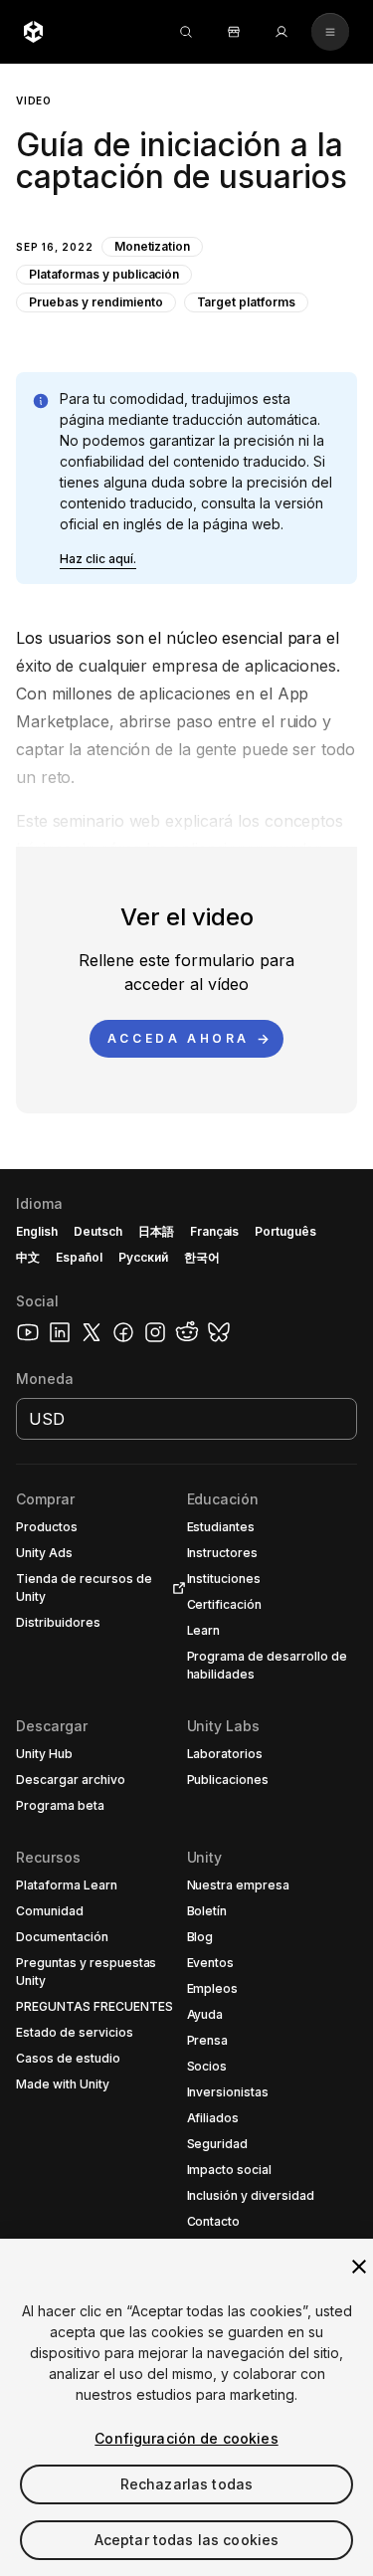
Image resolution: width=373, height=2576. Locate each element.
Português (285, 1231)
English (37, 1231)
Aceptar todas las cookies (187, 2540)
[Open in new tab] (175, 1588)
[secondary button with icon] (330, 32)
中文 (28, 1257)
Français (215, 1231)
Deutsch (98, 1231)
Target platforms (247, 302)
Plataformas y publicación (104, 274)
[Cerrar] (359, 2267)
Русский (143, 1257)
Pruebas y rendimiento (96, 302)
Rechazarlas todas (186, 2484)
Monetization (153, 246)
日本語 (156, 1231)
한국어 (202, 1257)
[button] (186, 202)
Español (79, 1257)
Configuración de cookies (186, 2438)
